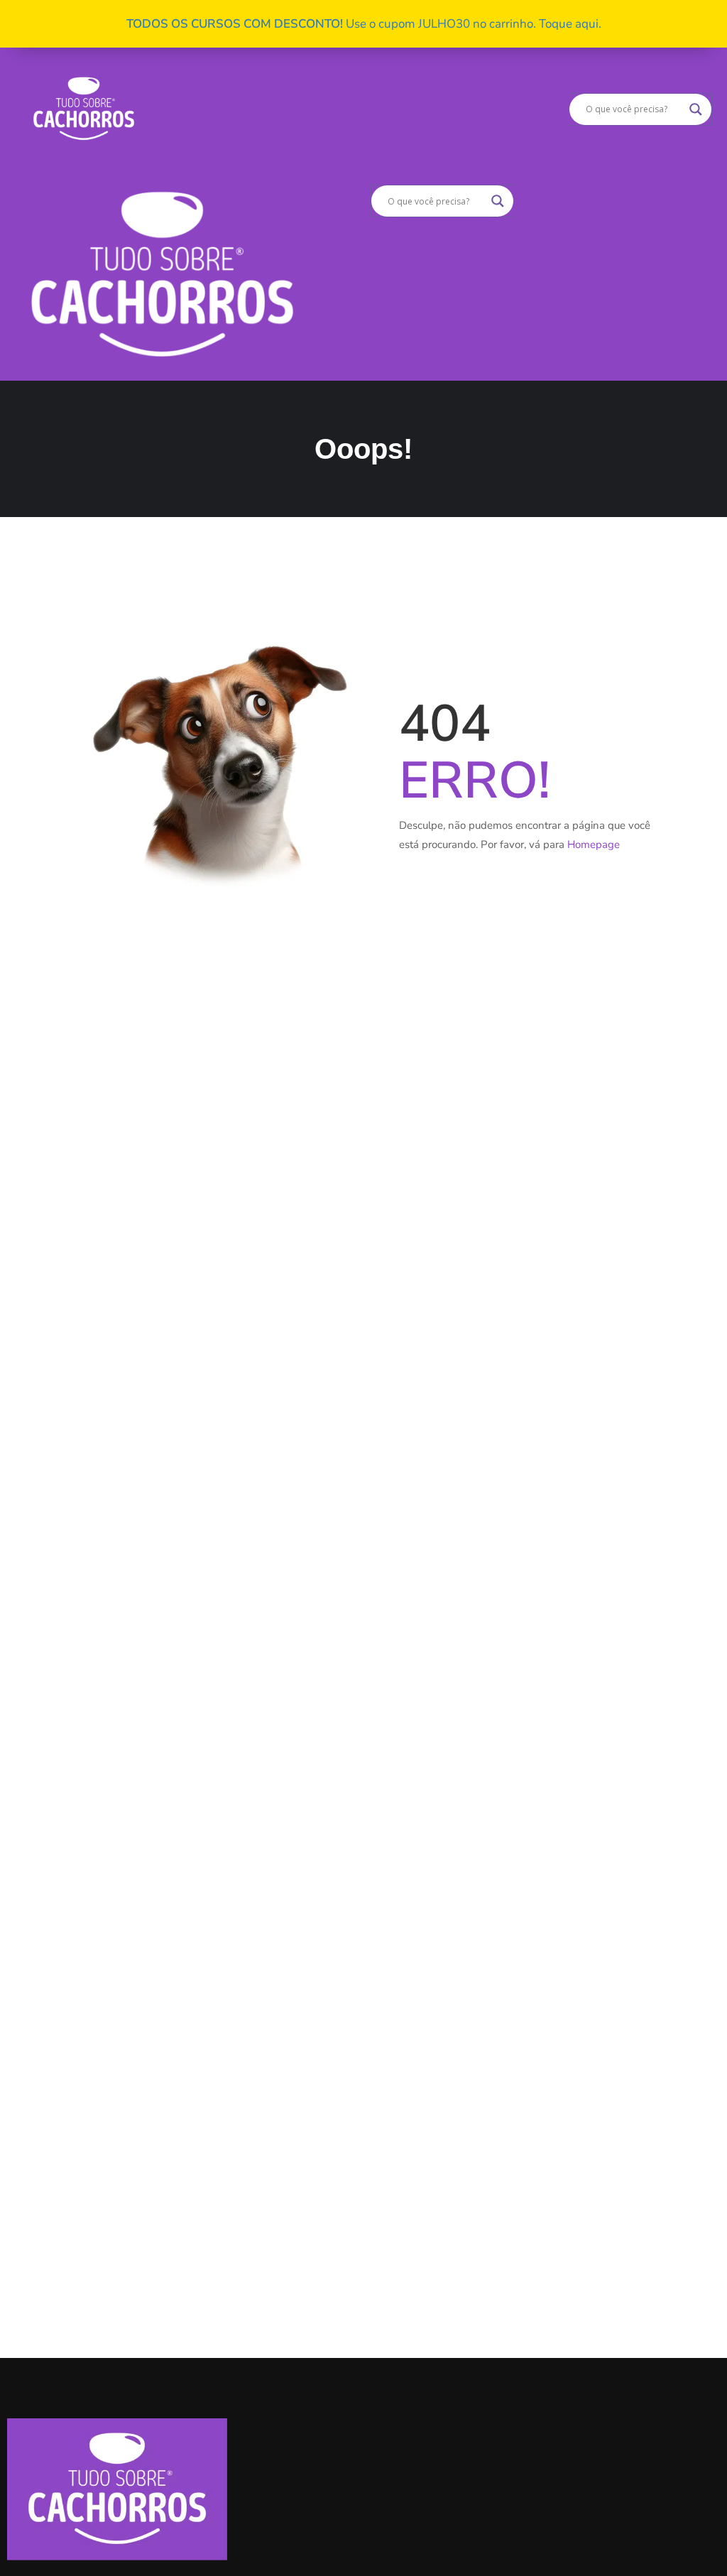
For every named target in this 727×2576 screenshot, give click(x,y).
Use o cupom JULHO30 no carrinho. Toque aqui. (364, 24)
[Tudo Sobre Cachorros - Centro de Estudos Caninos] (84, 108)
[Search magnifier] (696, 109)
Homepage (594, 844)
